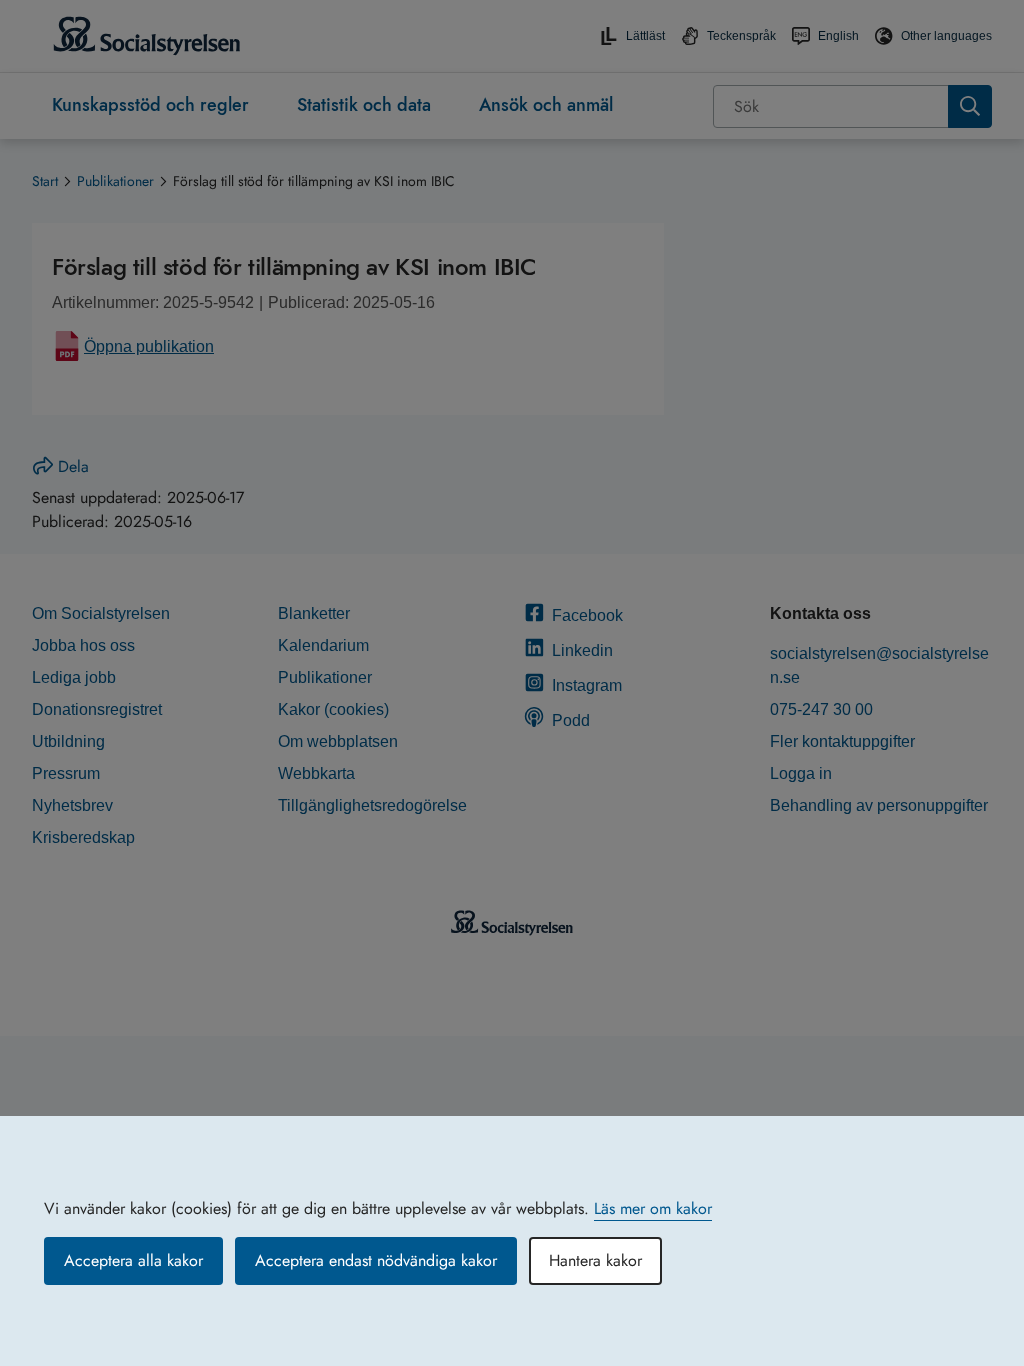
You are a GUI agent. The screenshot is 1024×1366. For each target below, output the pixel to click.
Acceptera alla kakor (133, 1260)
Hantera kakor (595, 1260)
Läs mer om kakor (653, 1208)
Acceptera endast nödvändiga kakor (376, 1260)
